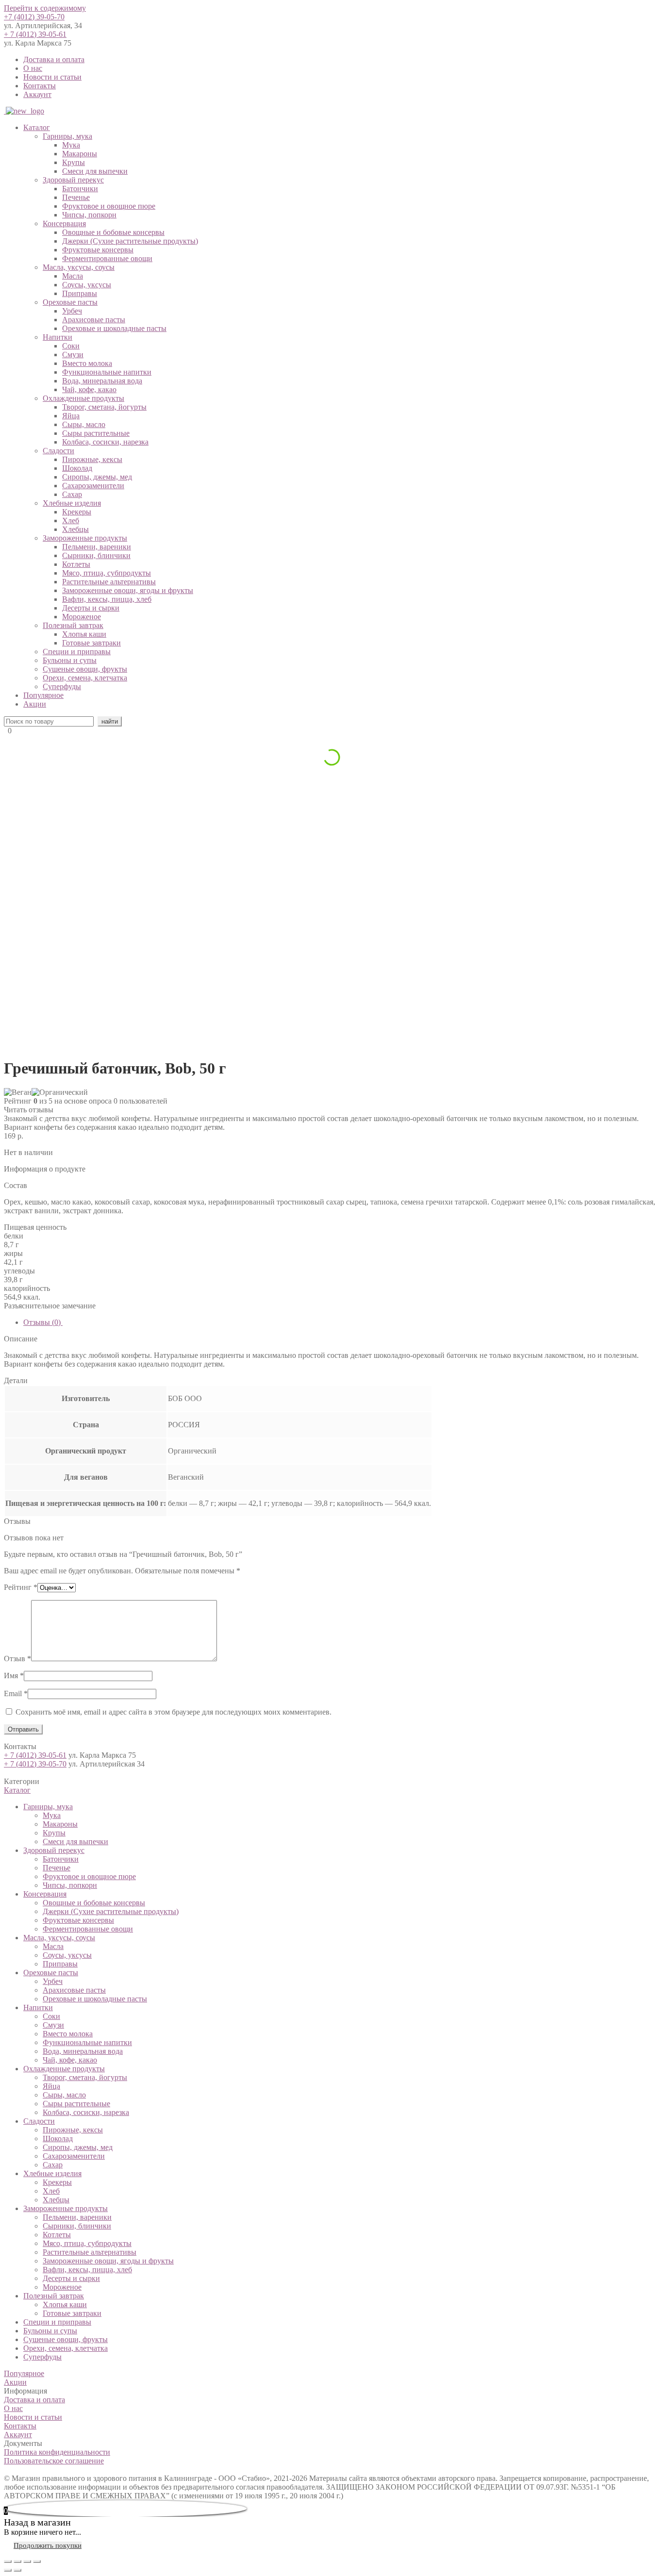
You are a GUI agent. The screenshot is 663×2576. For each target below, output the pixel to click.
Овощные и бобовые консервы (113, 232)
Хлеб (71, 520)
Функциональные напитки (107, 372)
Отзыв (17, 1659)
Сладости (58, 451)
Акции (35, 704)
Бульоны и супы (70, 660)
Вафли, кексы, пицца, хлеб (107, 599)
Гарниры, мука (67, 136)
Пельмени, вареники (97, 547)
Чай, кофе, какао (89, 389)
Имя (14, 1676)
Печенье (76, 197)
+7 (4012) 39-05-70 (34, 17)
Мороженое (82, 617)
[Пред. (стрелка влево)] (8, 2570)
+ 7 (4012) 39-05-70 (35, 1764)
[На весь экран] (27, 2561)
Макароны (80, 154)
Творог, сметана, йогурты (104, 407)
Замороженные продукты (85, 538)
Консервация (64, 223)
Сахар (72, 494)
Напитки (58, 337)
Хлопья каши (84, 634)
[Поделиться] (17, 2561)
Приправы (80, 293)
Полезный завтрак (73, 625)
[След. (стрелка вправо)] (17, 2570)
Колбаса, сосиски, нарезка (105, 442)
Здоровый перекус (73, 180)
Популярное (43, 695)
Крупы (74, 162)
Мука (71, 145)
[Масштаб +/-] (37, 2561)
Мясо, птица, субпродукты (107, 573)
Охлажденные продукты (83, 398)
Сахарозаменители (93, 486)
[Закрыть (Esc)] (8, 2561)
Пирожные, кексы (92, 459)
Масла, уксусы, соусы (79, 267)
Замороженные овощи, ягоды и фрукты (128, 590)
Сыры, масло (84, 424)
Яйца (71, 416)
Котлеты (76, 564)
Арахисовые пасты (94, 320)
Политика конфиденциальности (57, 2452)
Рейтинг (21, 1587)
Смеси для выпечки (95, 171)
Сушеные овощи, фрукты (85, 669)
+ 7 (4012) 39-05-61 (35, 34)
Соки (71, 346)
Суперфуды (62, 686)
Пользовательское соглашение (54, 2461)
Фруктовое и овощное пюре (109, 206)
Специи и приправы (77, 652)
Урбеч (72, 311)
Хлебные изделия (72, 503)
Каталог (37, 127)
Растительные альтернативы (109, 582)
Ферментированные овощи (107, 258)
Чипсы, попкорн (89, 215)
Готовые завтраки (91, 643)
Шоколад (77, 468)
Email (16, 1693)
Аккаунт (37, 94)
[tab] (341, 1322)
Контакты (40, 86)
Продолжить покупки (48, 2545)
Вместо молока (87, 363)
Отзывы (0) (43, 1322)
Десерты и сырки (91, 608)
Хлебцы (75, 529)
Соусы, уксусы (87, 285)
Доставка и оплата (54, 59)
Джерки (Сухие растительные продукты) (130, 241)
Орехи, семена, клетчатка (85, 678)
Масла (73, 276)
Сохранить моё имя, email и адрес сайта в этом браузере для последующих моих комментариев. (174, 1712)
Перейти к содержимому (45, 8)
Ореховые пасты (70, 302)
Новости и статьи (52, 77)
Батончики (80, 189)
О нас (33, 68)
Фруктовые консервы (98, 250)
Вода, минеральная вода (102, 381)
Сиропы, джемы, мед (97, 477)
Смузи (73, 355)
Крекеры (77, 512)
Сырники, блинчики (96, 555)
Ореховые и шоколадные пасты (114, 328)
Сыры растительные (96, 433)
